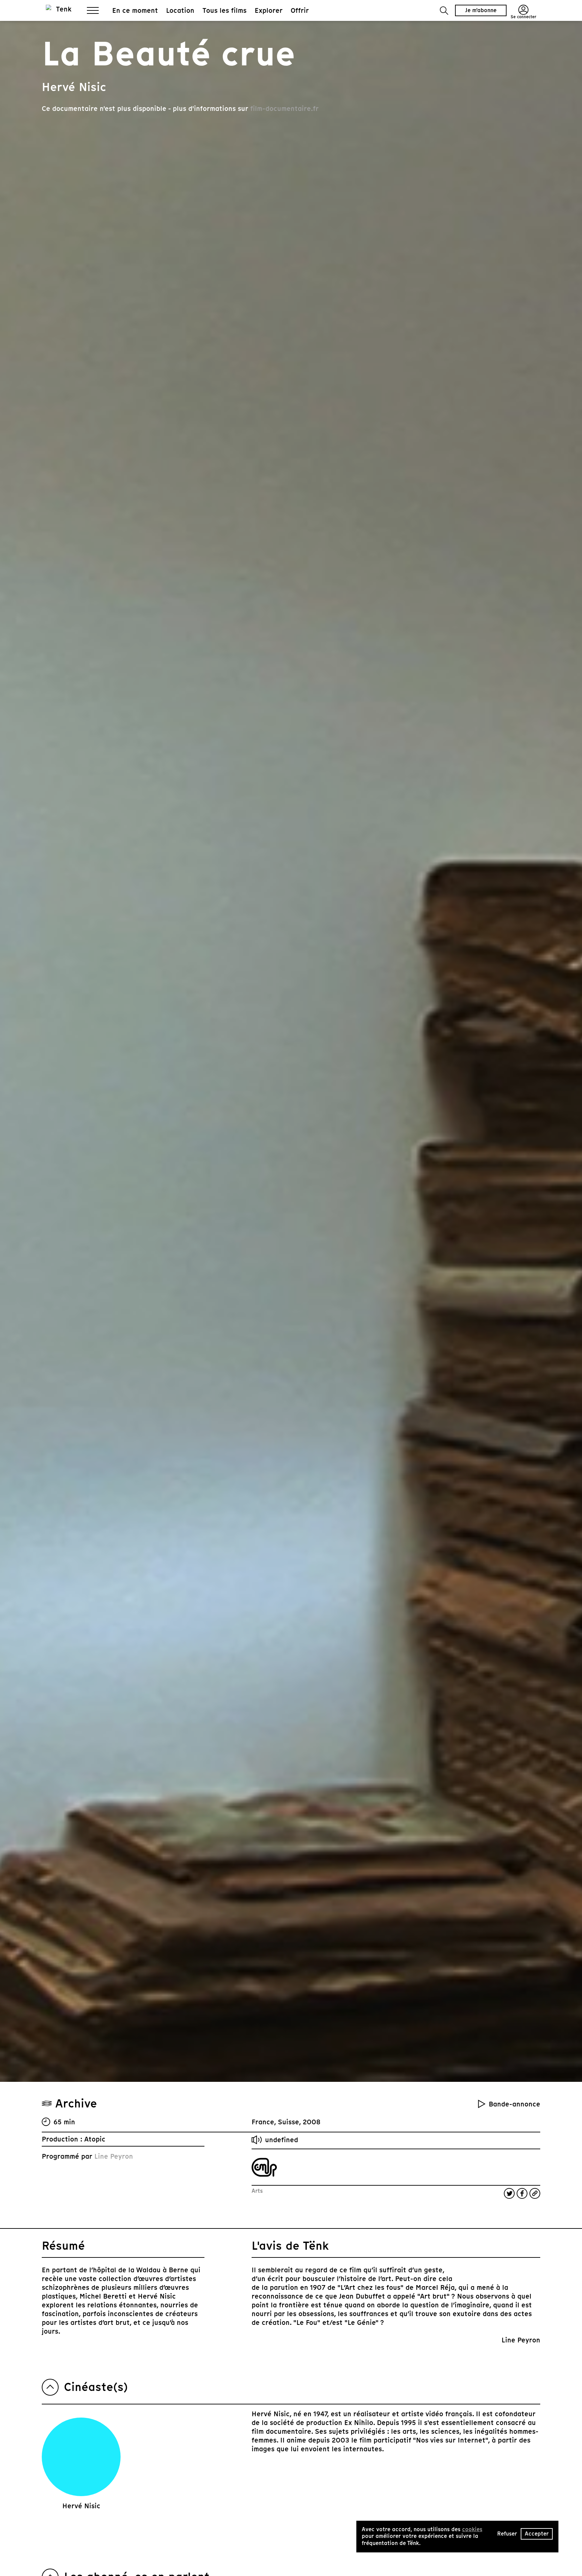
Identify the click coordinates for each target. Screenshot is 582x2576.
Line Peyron (114, 2156)
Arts (257, 2191)
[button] (444, 11)
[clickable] (264, 2167)
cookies (472, 2529)
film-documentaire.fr (284, 109)
